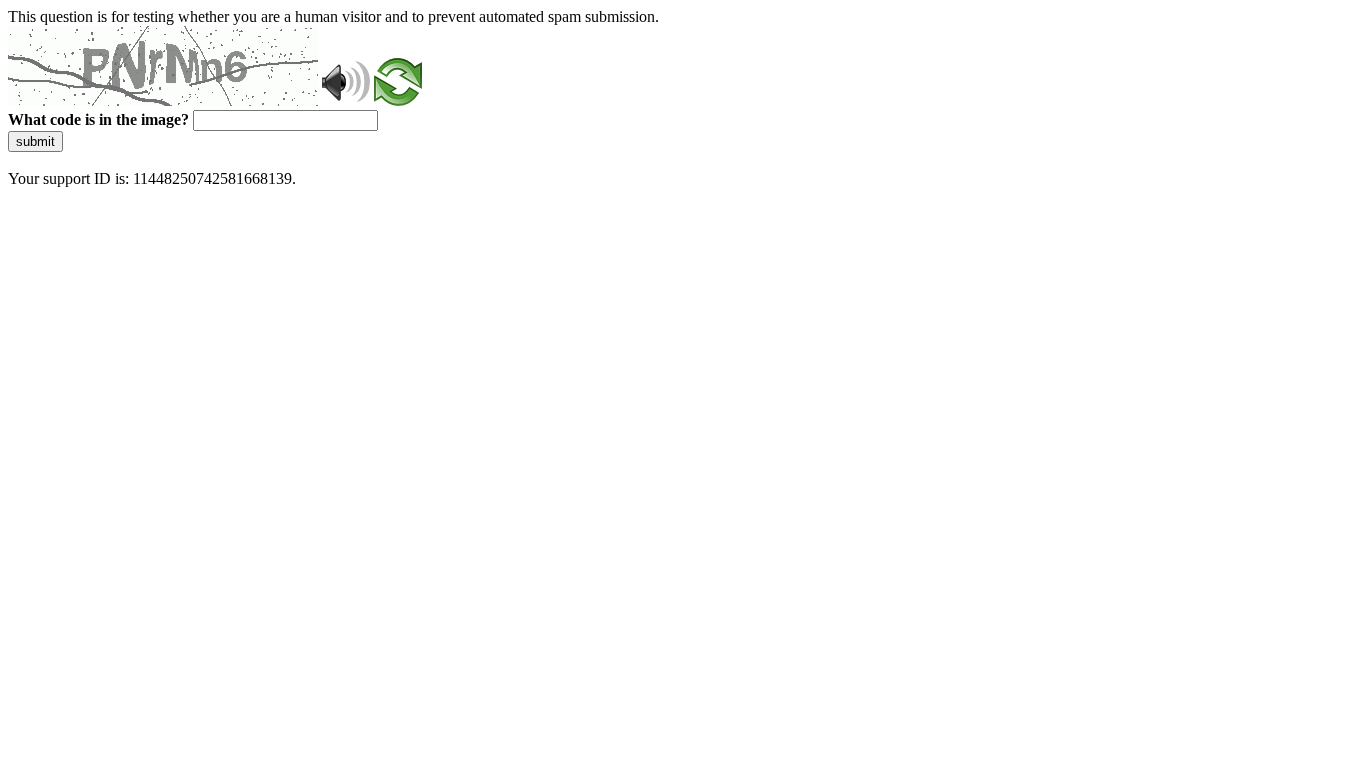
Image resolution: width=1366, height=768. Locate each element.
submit (35, 141)
